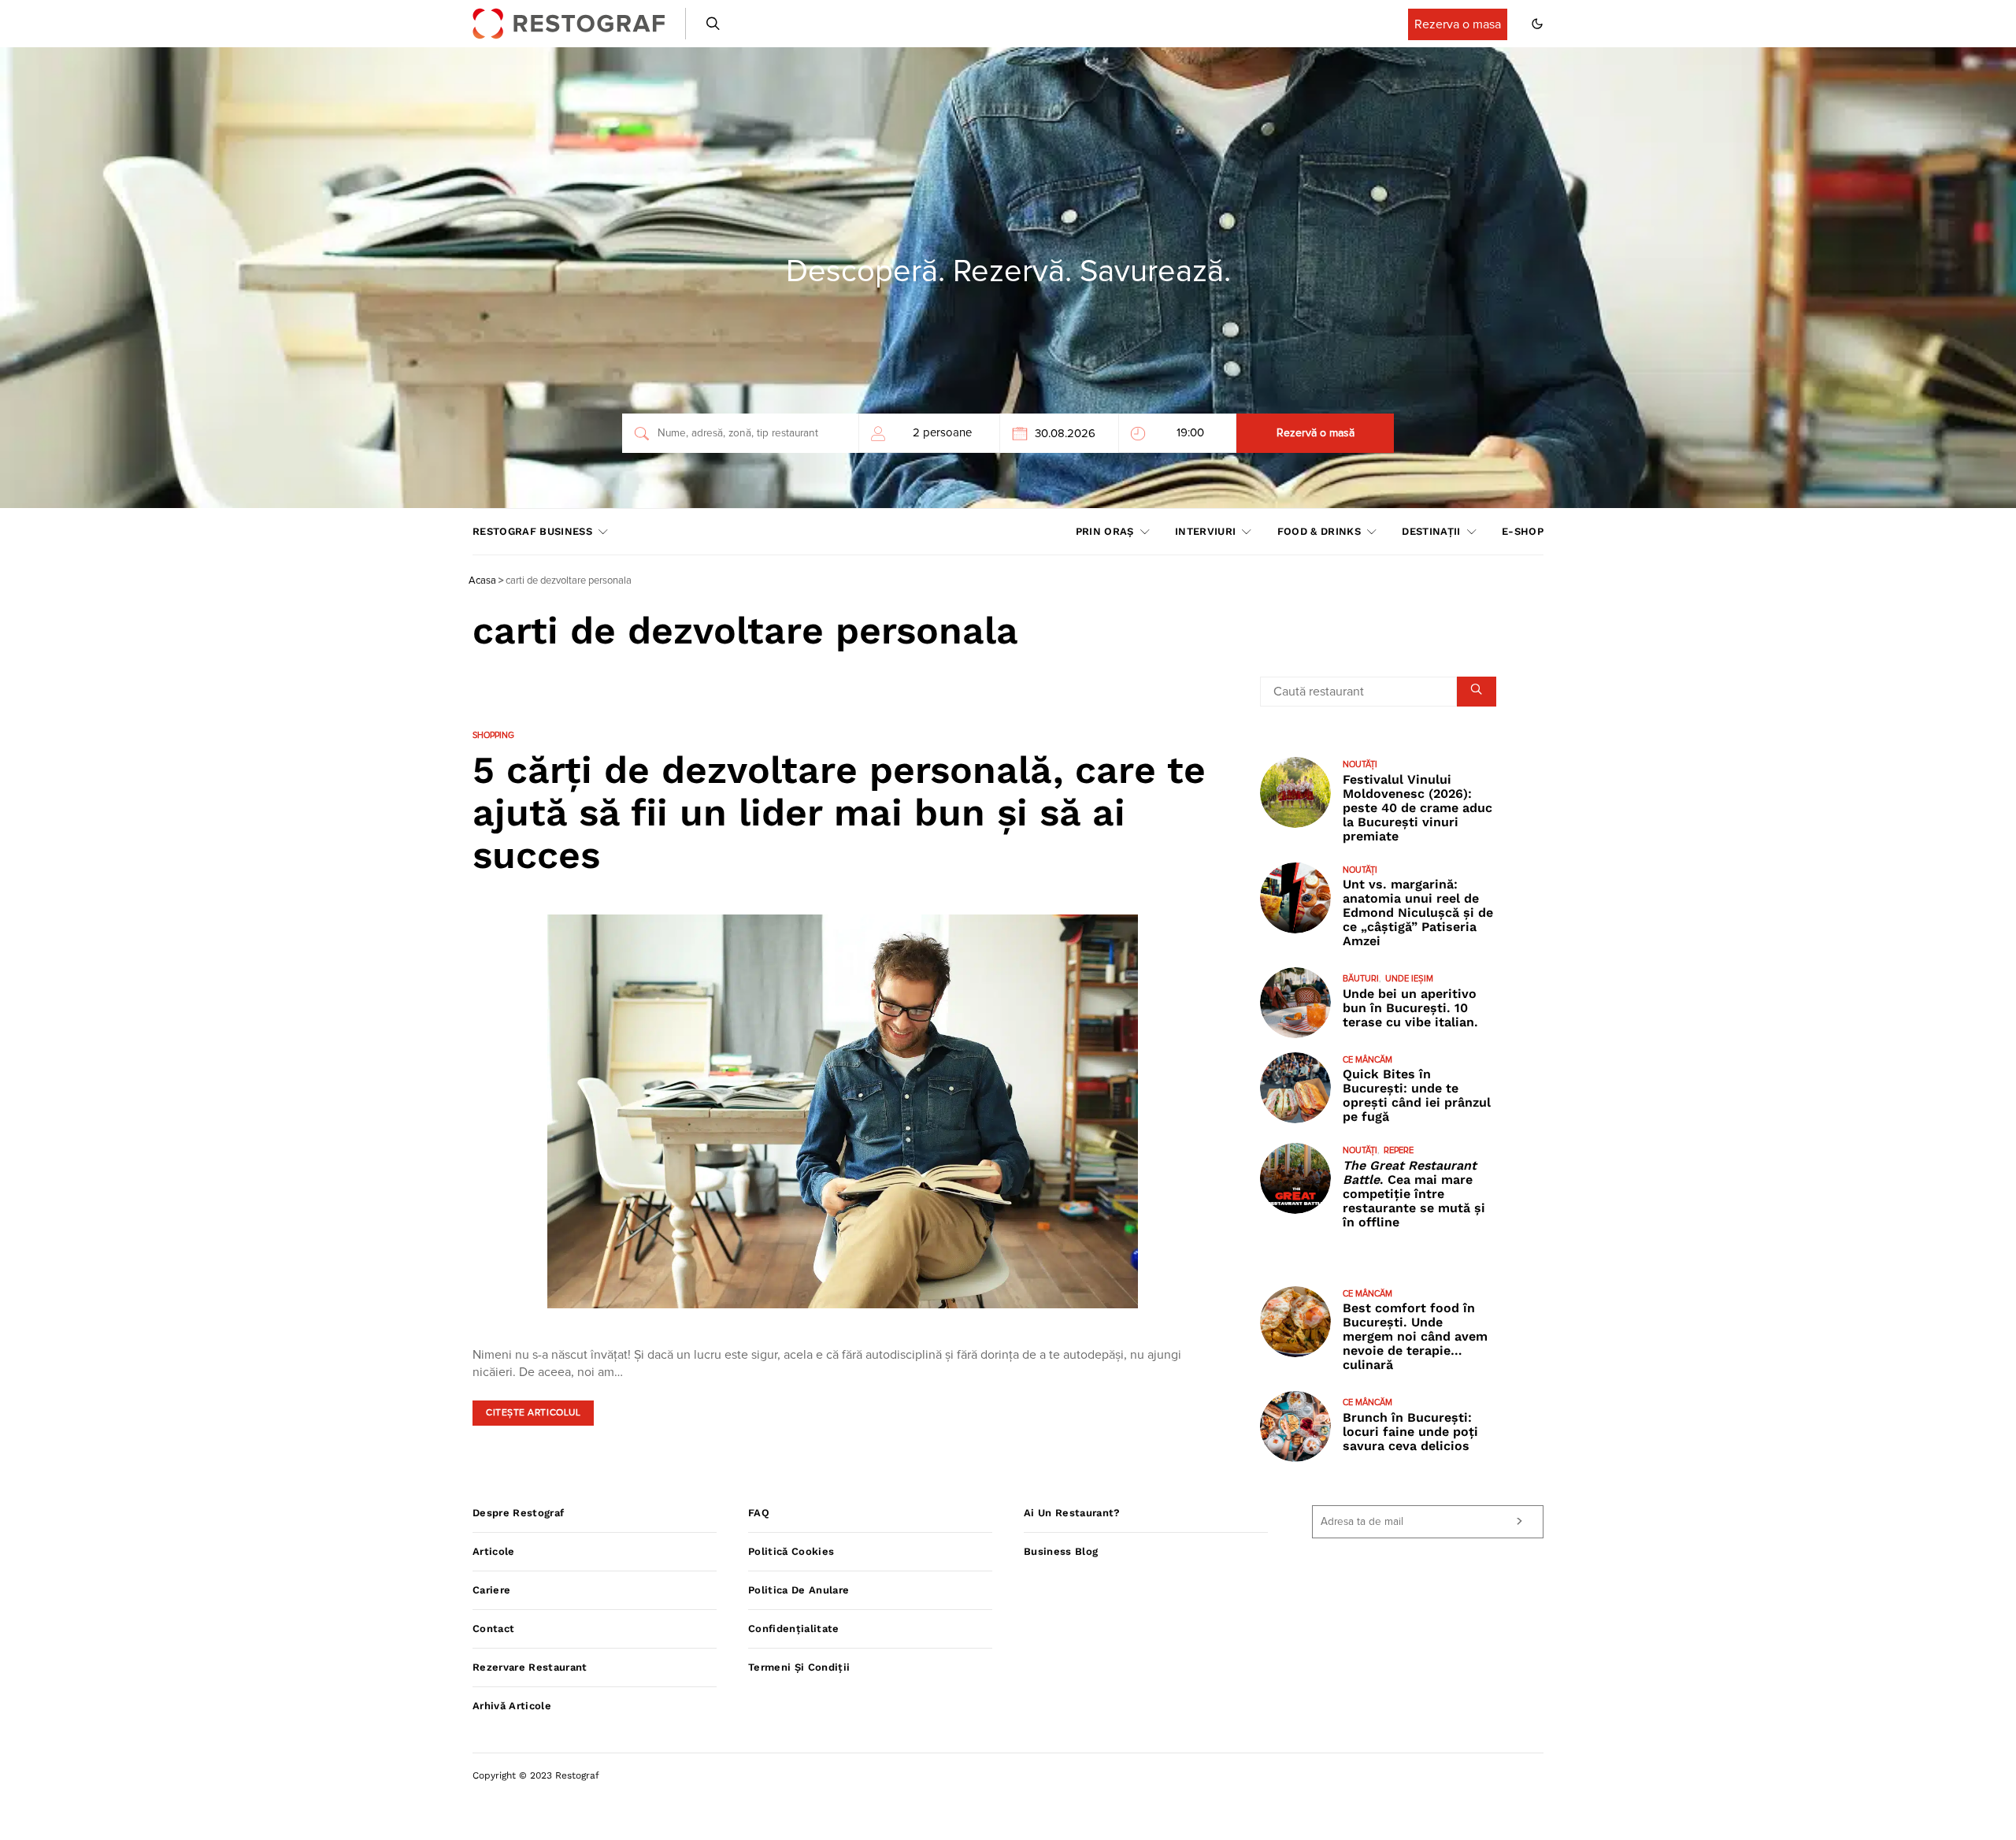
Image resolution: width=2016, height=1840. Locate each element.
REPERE (1399, 1150)
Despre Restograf (518, 1513)
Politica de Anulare (799, 1590)
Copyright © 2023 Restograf (536, 1775)
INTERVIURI (1205, 531)
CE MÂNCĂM (1367, 1060)
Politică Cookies (791, 1551)
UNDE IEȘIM (1409, 979)
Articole (494, 1551)
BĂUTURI (1361, 979)
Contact (493, 1629)
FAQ (759, 1513)
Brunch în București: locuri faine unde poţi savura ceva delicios (1410, 1432)
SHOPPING (493, 735)
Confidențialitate (794, 1629)
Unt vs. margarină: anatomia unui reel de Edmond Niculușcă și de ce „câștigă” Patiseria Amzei (1418, 913)
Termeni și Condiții (799, 1667)
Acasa (482, 581)
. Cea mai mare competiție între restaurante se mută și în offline (1414, 1194)
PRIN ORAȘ (1105, 531)
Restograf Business (532, 531)
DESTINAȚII (1431, 531)
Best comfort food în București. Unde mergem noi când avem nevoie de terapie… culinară (1415, 1336)
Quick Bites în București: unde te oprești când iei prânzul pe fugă (1417, 1095)
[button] (1537, 24)
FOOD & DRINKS (1319, 531)
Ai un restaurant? (1072, 1513)
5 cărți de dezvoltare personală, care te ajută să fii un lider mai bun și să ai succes (839, 812)
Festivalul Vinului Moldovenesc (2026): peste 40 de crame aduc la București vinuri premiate (1417, 808)
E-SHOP (1523, 531)
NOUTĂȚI (1360, 764)
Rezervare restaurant (530, 1667)
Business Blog (1061, 1551)
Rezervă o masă (1316, 433)
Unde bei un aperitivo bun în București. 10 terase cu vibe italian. (1410, 1008)
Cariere (491, 1590)
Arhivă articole (512, 1706)
